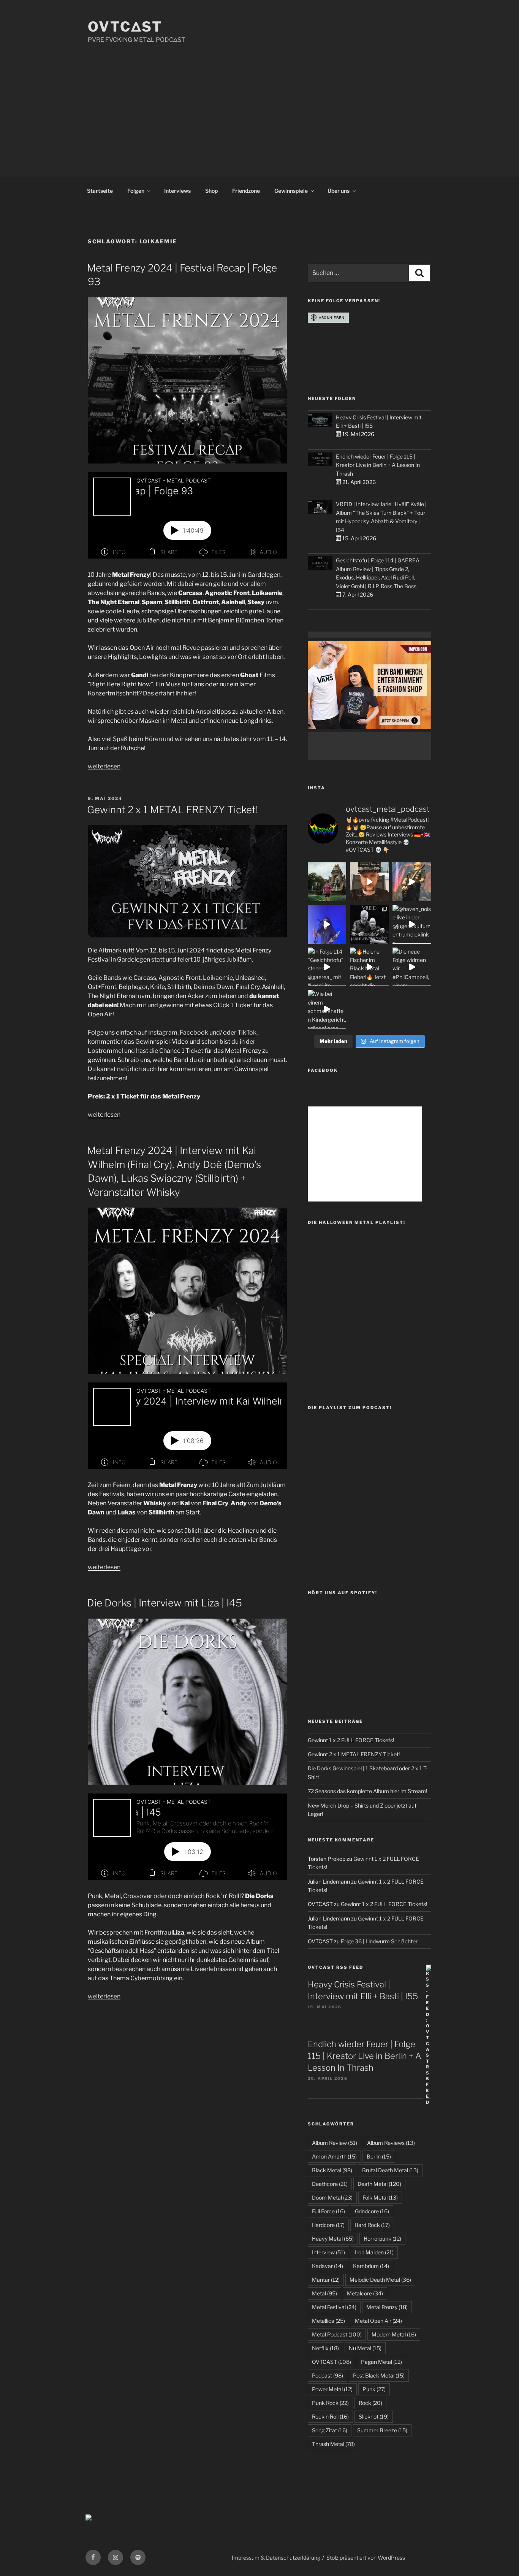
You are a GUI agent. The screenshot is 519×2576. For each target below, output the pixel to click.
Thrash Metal (333, 2444)
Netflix (325, 2348)
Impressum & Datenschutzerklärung (276, 2558)
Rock (370, 2403)
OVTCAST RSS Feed (335, 1967)
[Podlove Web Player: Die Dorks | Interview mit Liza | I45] (187, 1837)
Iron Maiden (374, 2252)
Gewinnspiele (291, 191)
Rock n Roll (330, 2416)
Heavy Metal (333, 2239)
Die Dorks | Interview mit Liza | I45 (165, 1603)
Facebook (194, 1032)
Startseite (100, 191)
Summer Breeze (382, 2430)
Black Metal (332, 2170)
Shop (211, 191)
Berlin (379, 2156)
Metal (324, 2293)
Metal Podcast (337, 2334)
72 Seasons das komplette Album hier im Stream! (367, 1791)
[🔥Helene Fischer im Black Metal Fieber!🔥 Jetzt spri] (369, 967)
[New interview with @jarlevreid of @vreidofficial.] (369, 924)
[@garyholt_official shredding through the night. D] (412, 882)
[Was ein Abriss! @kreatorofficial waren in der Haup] (327, 924)
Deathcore (330, 2184)
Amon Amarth (334, 2156)
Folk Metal (380, 2197)
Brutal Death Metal (390, 2170)
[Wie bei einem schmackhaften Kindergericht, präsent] (327, 1009)
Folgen (136, 191)
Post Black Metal (379, 2375)
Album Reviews (391, 2143)
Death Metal (379, 2184)
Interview (328, 2252)
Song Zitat (330, 2430)
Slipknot (374, 2416)
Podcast (328, 2375)
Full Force (328, 2211)
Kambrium (371, 2266)
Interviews (177, 191)
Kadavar (328, 2266)
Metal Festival (334, 2307)
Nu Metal (365, 2348)
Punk (374, 2389)
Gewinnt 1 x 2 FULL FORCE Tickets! (351, 1740)
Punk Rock (330, 2403)
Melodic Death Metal (380, 2280)
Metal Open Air (378, 2321)
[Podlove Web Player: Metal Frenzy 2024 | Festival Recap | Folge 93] (187, 515)
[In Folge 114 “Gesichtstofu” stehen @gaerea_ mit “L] (327, 967)
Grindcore (372, 2211)
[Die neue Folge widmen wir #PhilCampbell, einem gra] (412, 967)
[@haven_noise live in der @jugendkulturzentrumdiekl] (412, 924)
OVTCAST (331, 2362)
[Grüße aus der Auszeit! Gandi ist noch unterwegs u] (327, 882)
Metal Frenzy (387, 2307)
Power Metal (332, 2389)
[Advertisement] (259, 102)
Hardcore (328, 2225)
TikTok (247, 1032)
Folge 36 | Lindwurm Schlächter (379, 1941)
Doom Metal (332, 2197)
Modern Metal (394, 2334)
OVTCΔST (125, 27)
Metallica (328, 2321)
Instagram (163, 1032)
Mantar (326, 2280)
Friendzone (246, 191)
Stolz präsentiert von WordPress (366, 2558)
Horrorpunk (382, 2239)
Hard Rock (372, 2225)
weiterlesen (104, 766)
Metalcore (365, 2293)
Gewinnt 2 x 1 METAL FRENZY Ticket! (172, 810)
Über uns (339, 191)
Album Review (335, 2143)
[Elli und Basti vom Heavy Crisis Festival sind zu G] (369, 882)
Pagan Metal (381, 2362)
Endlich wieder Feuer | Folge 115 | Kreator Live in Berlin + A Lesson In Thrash (378, 465)
